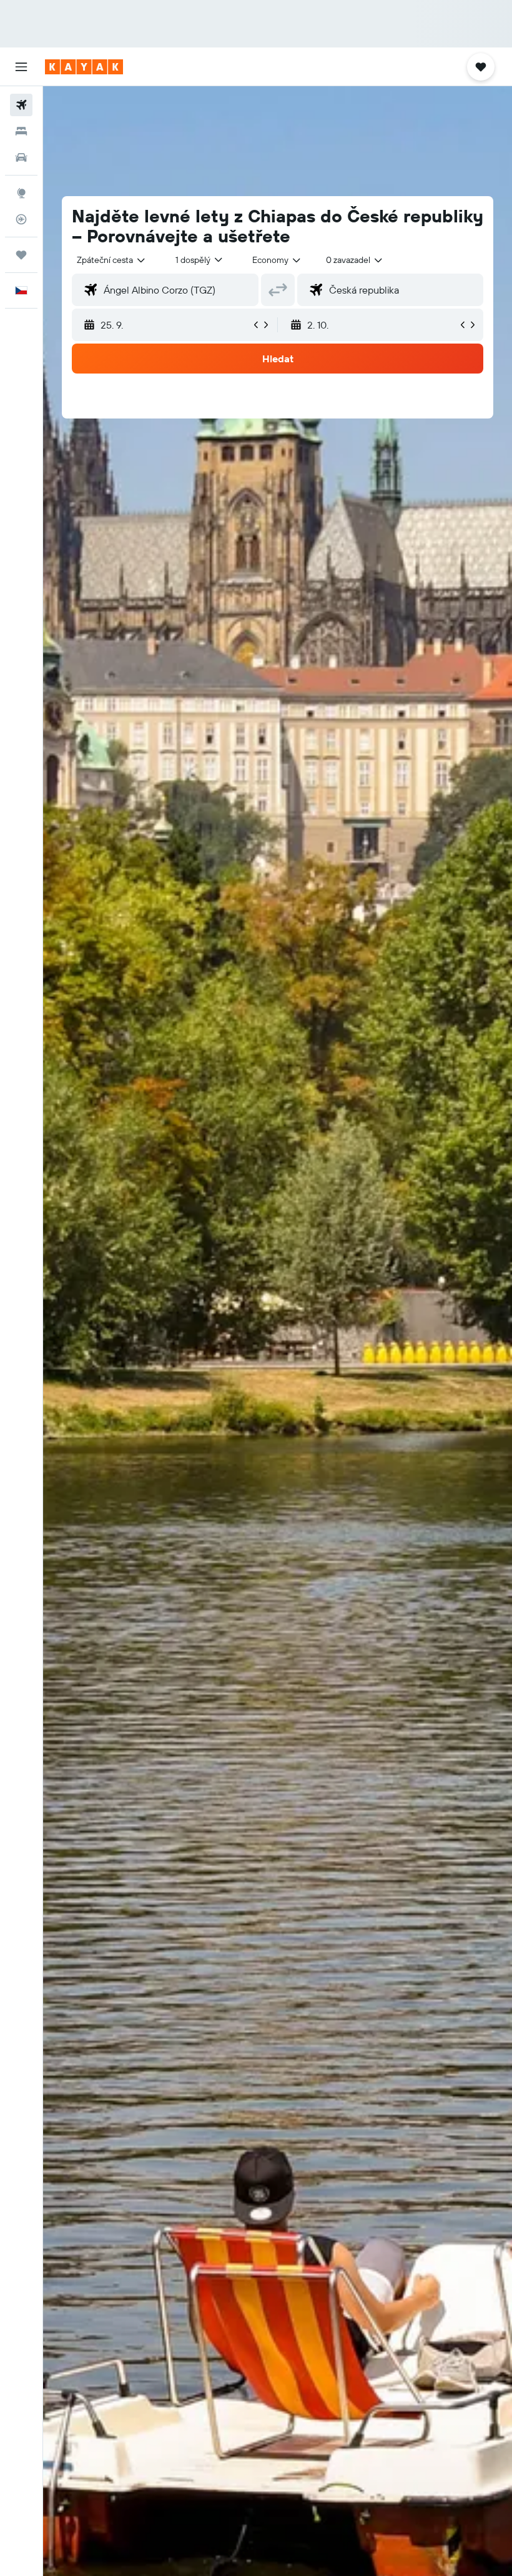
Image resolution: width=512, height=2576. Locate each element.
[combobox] (277, 260)
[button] (21, 67)
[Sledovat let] (21, 219)
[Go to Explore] (21, 193)
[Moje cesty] (21, 255)
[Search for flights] (21, 105)
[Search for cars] (21, 157)
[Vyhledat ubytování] (21, 131)
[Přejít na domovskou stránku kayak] (84, 67)
